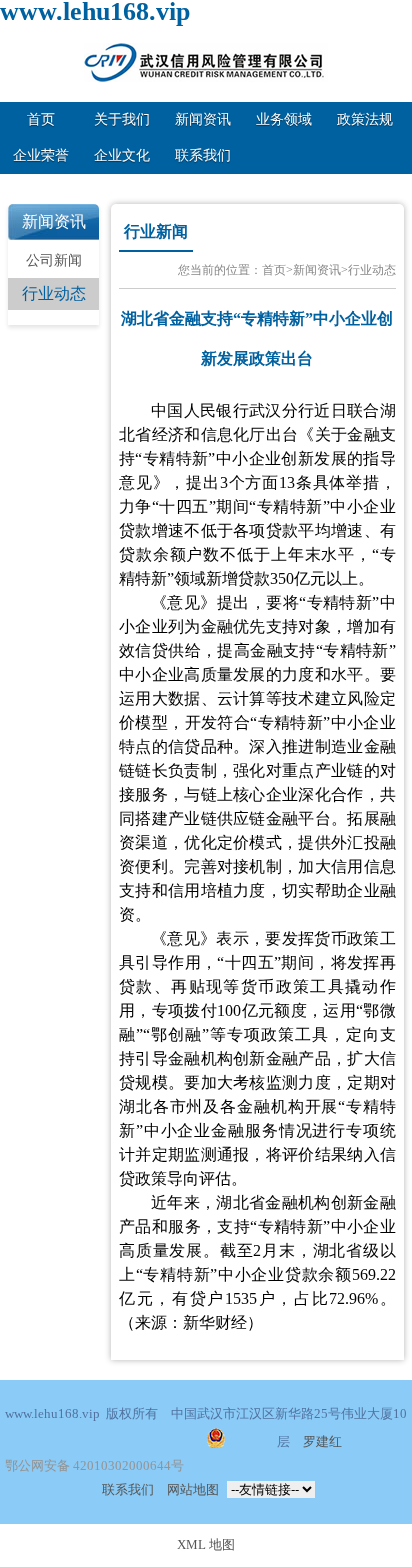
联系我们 (203, 155)
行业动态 (54, 293)
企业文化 (122, 155)
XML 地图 (206, 1545)
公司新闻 (54, 260)
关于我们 (122, 119)
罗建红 (322, 1442)
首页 (41, 119)
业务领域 (284, 119)
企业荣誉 (41, 155)
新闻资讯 (203, 119)
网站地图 (193, 1490)
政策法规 (365, 119)
